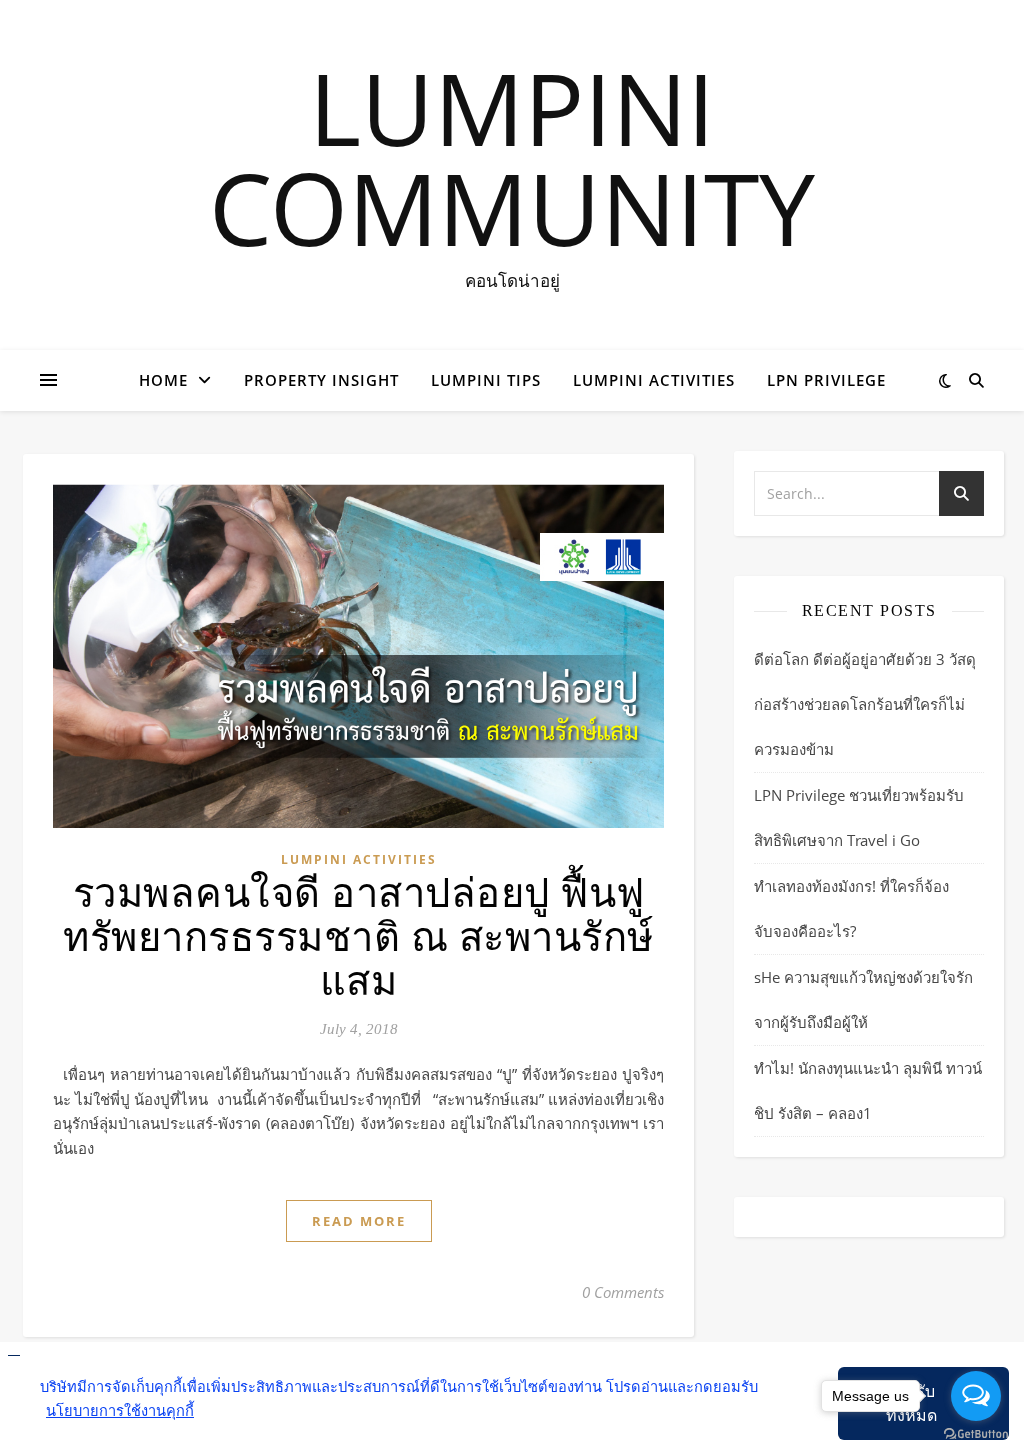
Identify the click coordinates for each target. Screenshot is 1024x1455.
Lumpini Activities (654, 380)
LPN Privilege (826, 380)
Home (163, 380)
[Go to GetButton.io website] (976, 1434)
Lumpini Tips (486, 380)
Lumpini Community (512, 157)
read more (359, 1221)
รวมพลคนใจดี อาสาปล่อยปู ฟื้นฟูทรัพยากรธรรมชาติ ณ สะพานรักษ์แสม (358, 937)
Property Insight (321, 380)
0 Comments (623, 1292)
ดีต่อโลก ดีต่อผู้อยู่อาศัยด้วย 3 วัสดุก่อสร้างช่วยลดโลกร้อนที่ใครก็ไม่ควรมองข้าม (865, 704)
